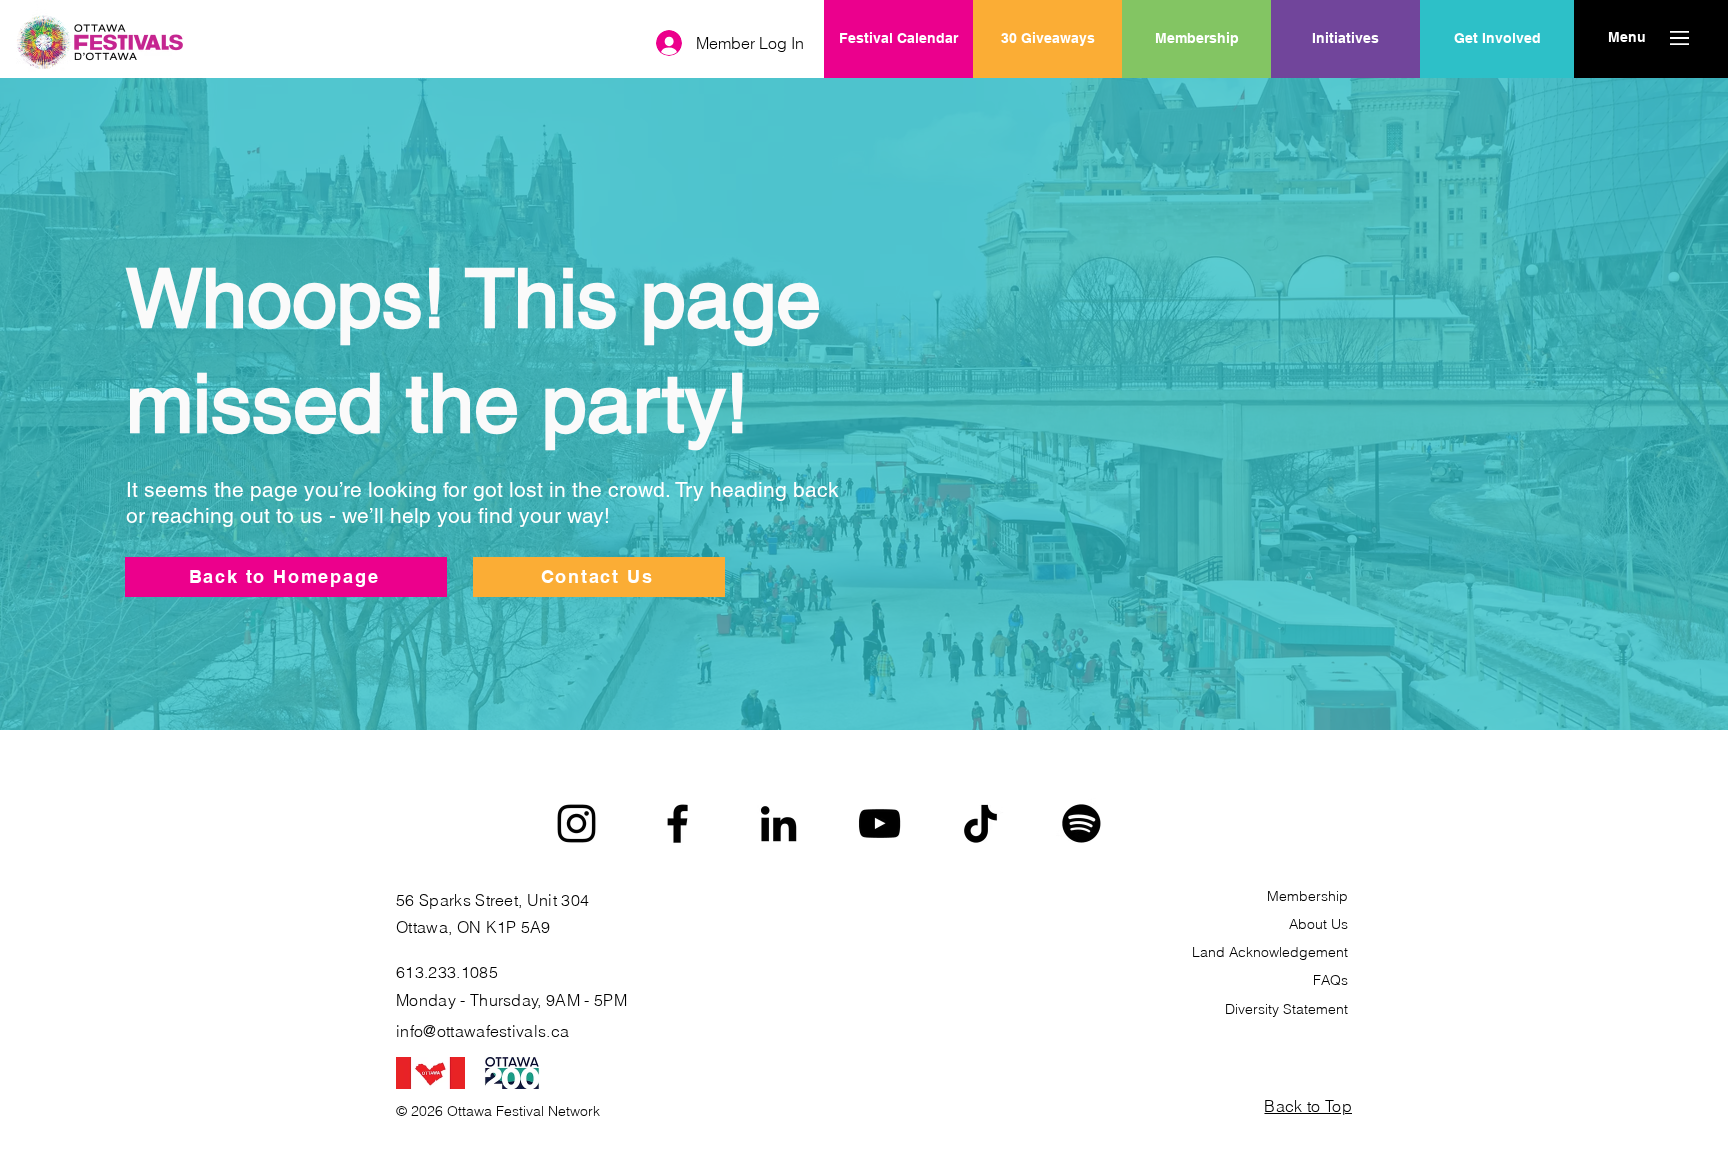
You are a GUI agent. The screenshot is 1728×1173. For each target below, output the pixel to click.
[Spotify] (1081, 823)
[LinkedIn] (778, 823)
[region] (1345, 103)
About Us (1318, 924)
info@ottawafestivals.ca (482, 1031)
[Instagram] (576, 823)
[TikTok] (980, 823)
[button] (1626, 38)
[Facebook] (677, 823)
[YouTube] (879, 823)
